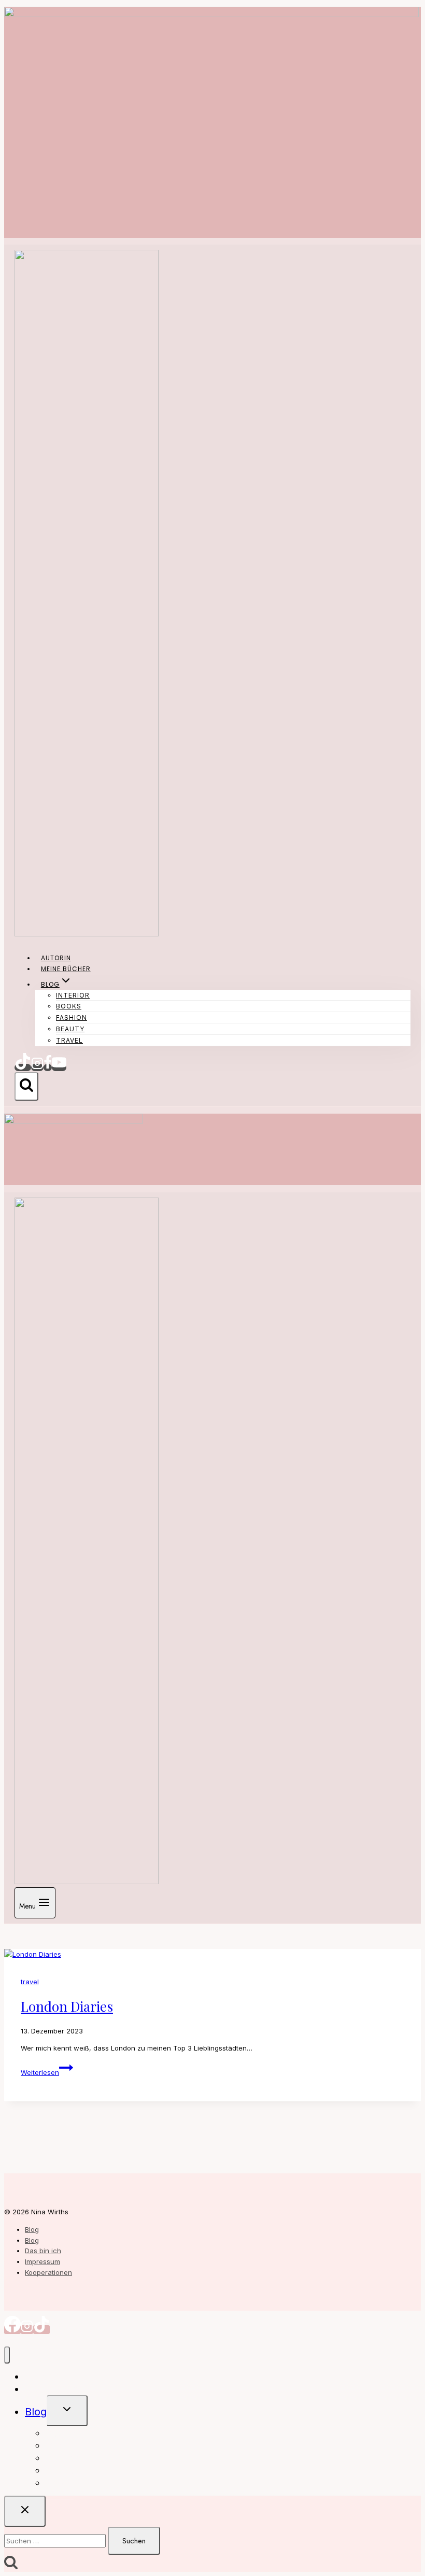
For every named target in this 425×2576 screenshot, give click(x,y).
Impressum (42, 2261)
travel (69, 1040)
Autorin (56, 958)
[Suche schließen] (25, 2511)
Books (69, 1006)
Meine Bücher (66, 969)
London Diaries (67, 2006)
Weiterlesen (47, 2072)
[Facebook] (48, 1068)
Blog (32, 2229)
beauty (70, 1029)
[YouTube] (59, 1068)
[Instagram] (37, 1068)
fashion (72, 1017)
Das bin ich (43, 2251)
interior (73, 995)
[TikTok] (23, 1068)
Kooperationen (48, 2272)
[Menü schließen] (7, 2355)
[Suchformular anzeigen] (26, 1086)
